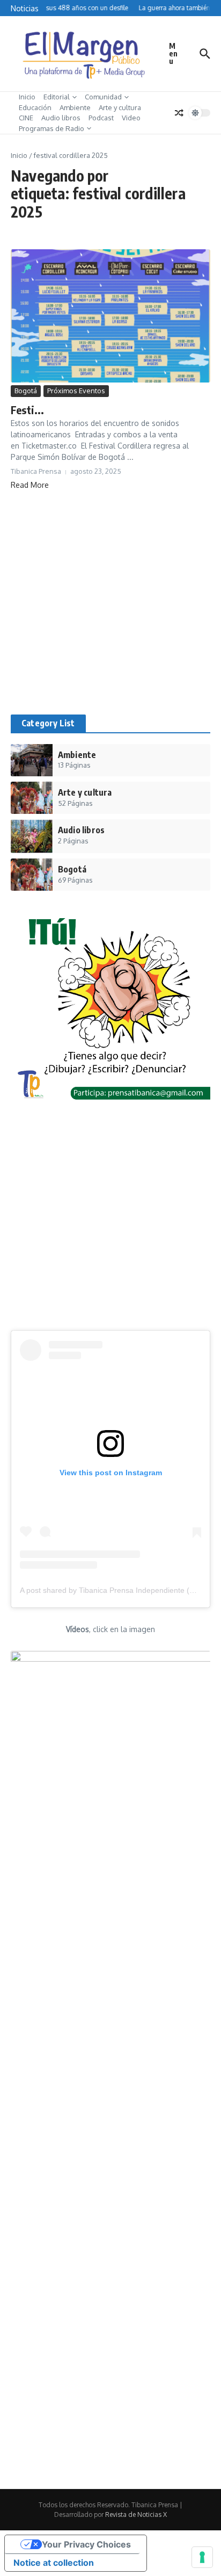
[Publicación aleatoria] (179, 113)
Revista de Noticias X (136, 2514)
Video (131, 118)
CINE (26, 118)
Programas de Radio (51, 128)
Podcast (101, 118)
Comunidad (103, 97)
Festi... (28, 410)
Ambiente (75, 107)
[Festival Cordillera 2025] (110, 316)
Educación (35, 107)
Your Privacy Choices (86, 2544)
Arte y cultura (120, 107)
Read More (30, 485)
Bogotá (26, 391)
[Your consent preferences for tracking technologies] (202, 2557)
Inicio (27, 97)
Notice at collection (54, 2563)
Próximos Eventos (76, 391)
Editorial (57, 97)
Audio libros (61, 118)
